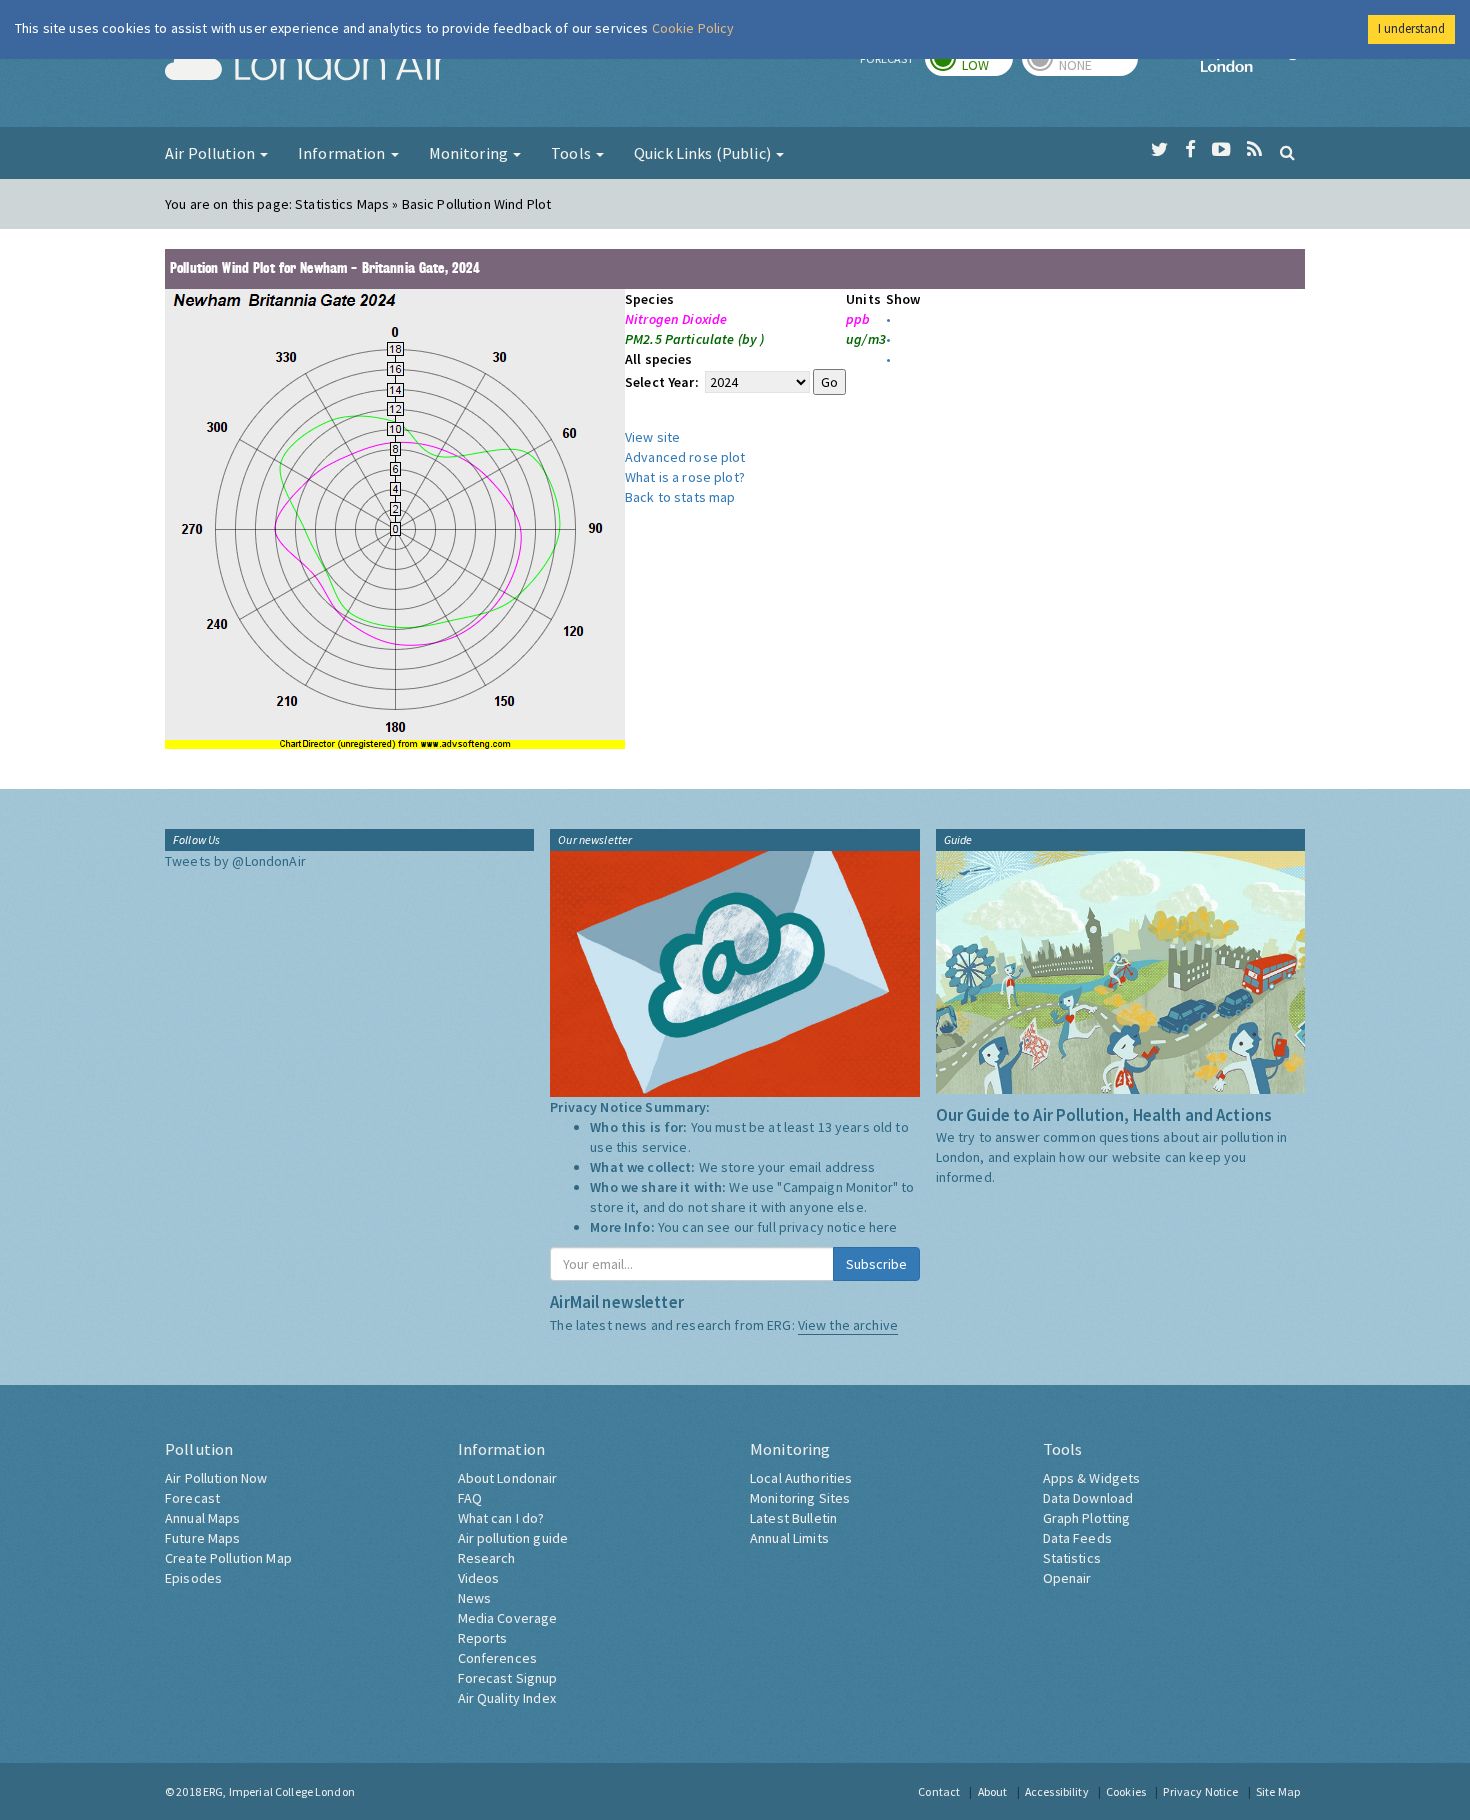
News (475, 1598)
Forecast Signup (508, 1678)
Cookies (1126, 1791)
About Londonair (508, 1478)
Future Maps (203, 1538)
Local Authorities (801, 1478)
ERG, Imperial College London (279, 1791)
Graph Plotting (1087, 1518)
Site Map (1278, 1791)
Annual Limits (789, 1538)
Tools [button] (572, 153)
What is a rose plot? (685, 477)
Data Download (1088, 1498)
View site (652, 437)
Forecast (192, 1498)
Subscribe (876, 1264)
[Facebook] (1190, 150)
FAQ (470, 1498)
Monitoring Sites (800, 1498)
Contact (939, 1791)
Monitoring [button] (470, 153)
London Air (306, 66)
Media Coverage (508, 1618)
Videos (479, 1578)
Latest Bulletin (793, 1518)
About (993, 1791)
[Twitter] (1159, 150)
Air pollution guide (513, 1538)
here (883, 1227)
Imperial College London (1253, 66)
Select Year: (663, 382)
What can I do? (501, 1518)
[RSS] (1254, 150)
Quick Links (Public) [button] (704, 153)
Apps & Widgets (1092, 1478)
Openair (1067, 1578)
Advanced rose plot (685, 457)
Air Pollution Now (216, 1478)
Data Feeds (1077, 1538)
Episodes (193, 1578)
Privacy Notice (1200, 1791)
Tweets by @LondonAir (235, 861)
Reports (483, 1638)
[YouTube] (1221, 150)
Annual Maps (203, 1518)
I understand (1411, 28)
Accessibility (1057, 1791)
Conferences (498, 1658)
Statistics (1072, 1558)
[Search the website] (1287, 152)
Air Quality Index (507, 1698)
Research (487, 1558)
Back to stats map (680, 497)
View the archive (848, 1325)
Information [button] (343, 153)
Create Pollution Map (228, 1558)
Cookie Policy (693, 28)
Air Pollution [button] (211, 153)
